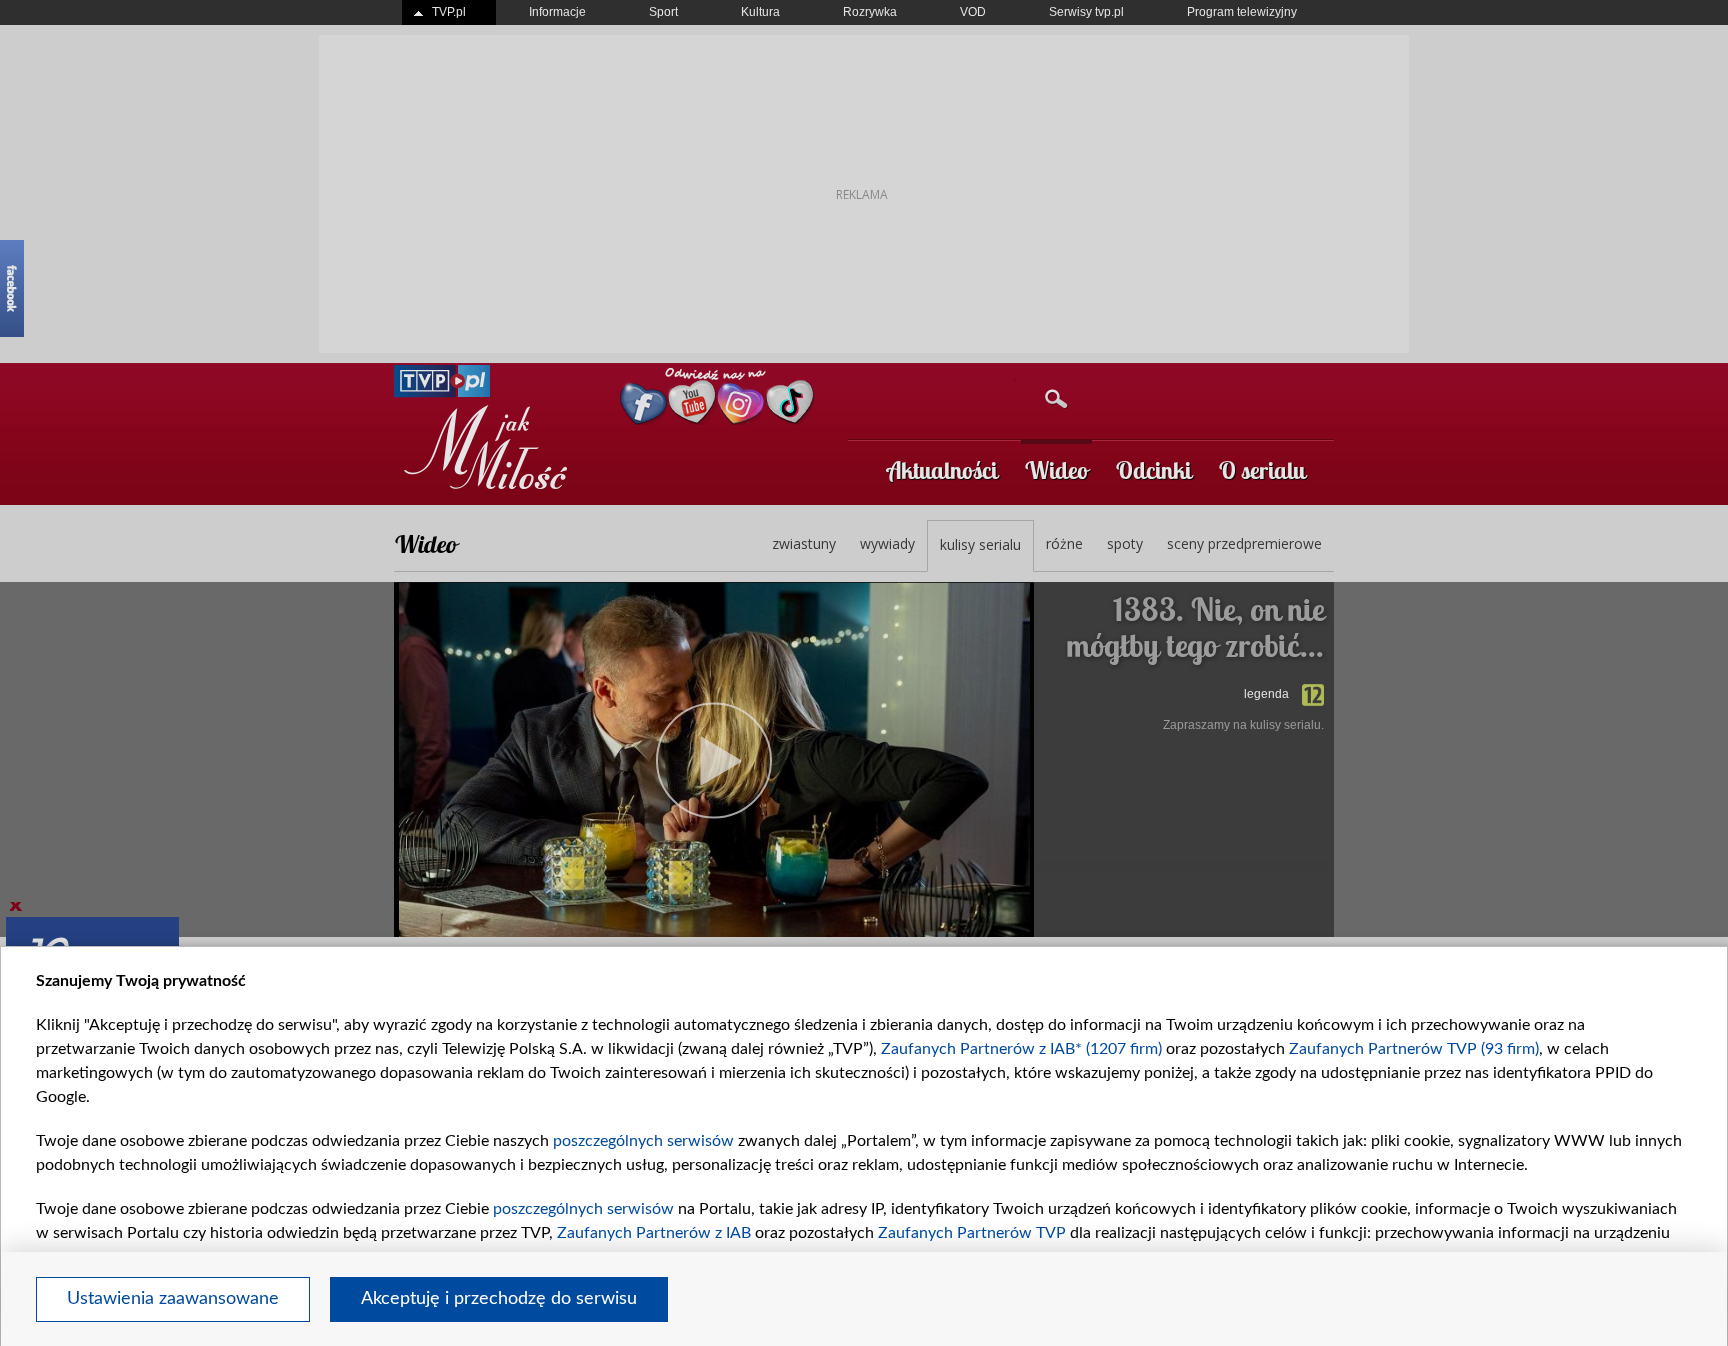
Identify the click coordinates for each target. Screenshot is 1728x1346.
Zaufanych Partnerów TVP (972, 1233)
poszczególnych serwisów (643, 1141)
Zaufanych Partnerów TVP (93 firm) (1414, 1049)
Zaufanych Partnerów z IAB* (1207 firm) (1021, 1049)
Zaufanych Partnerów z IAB (654, 1233)
